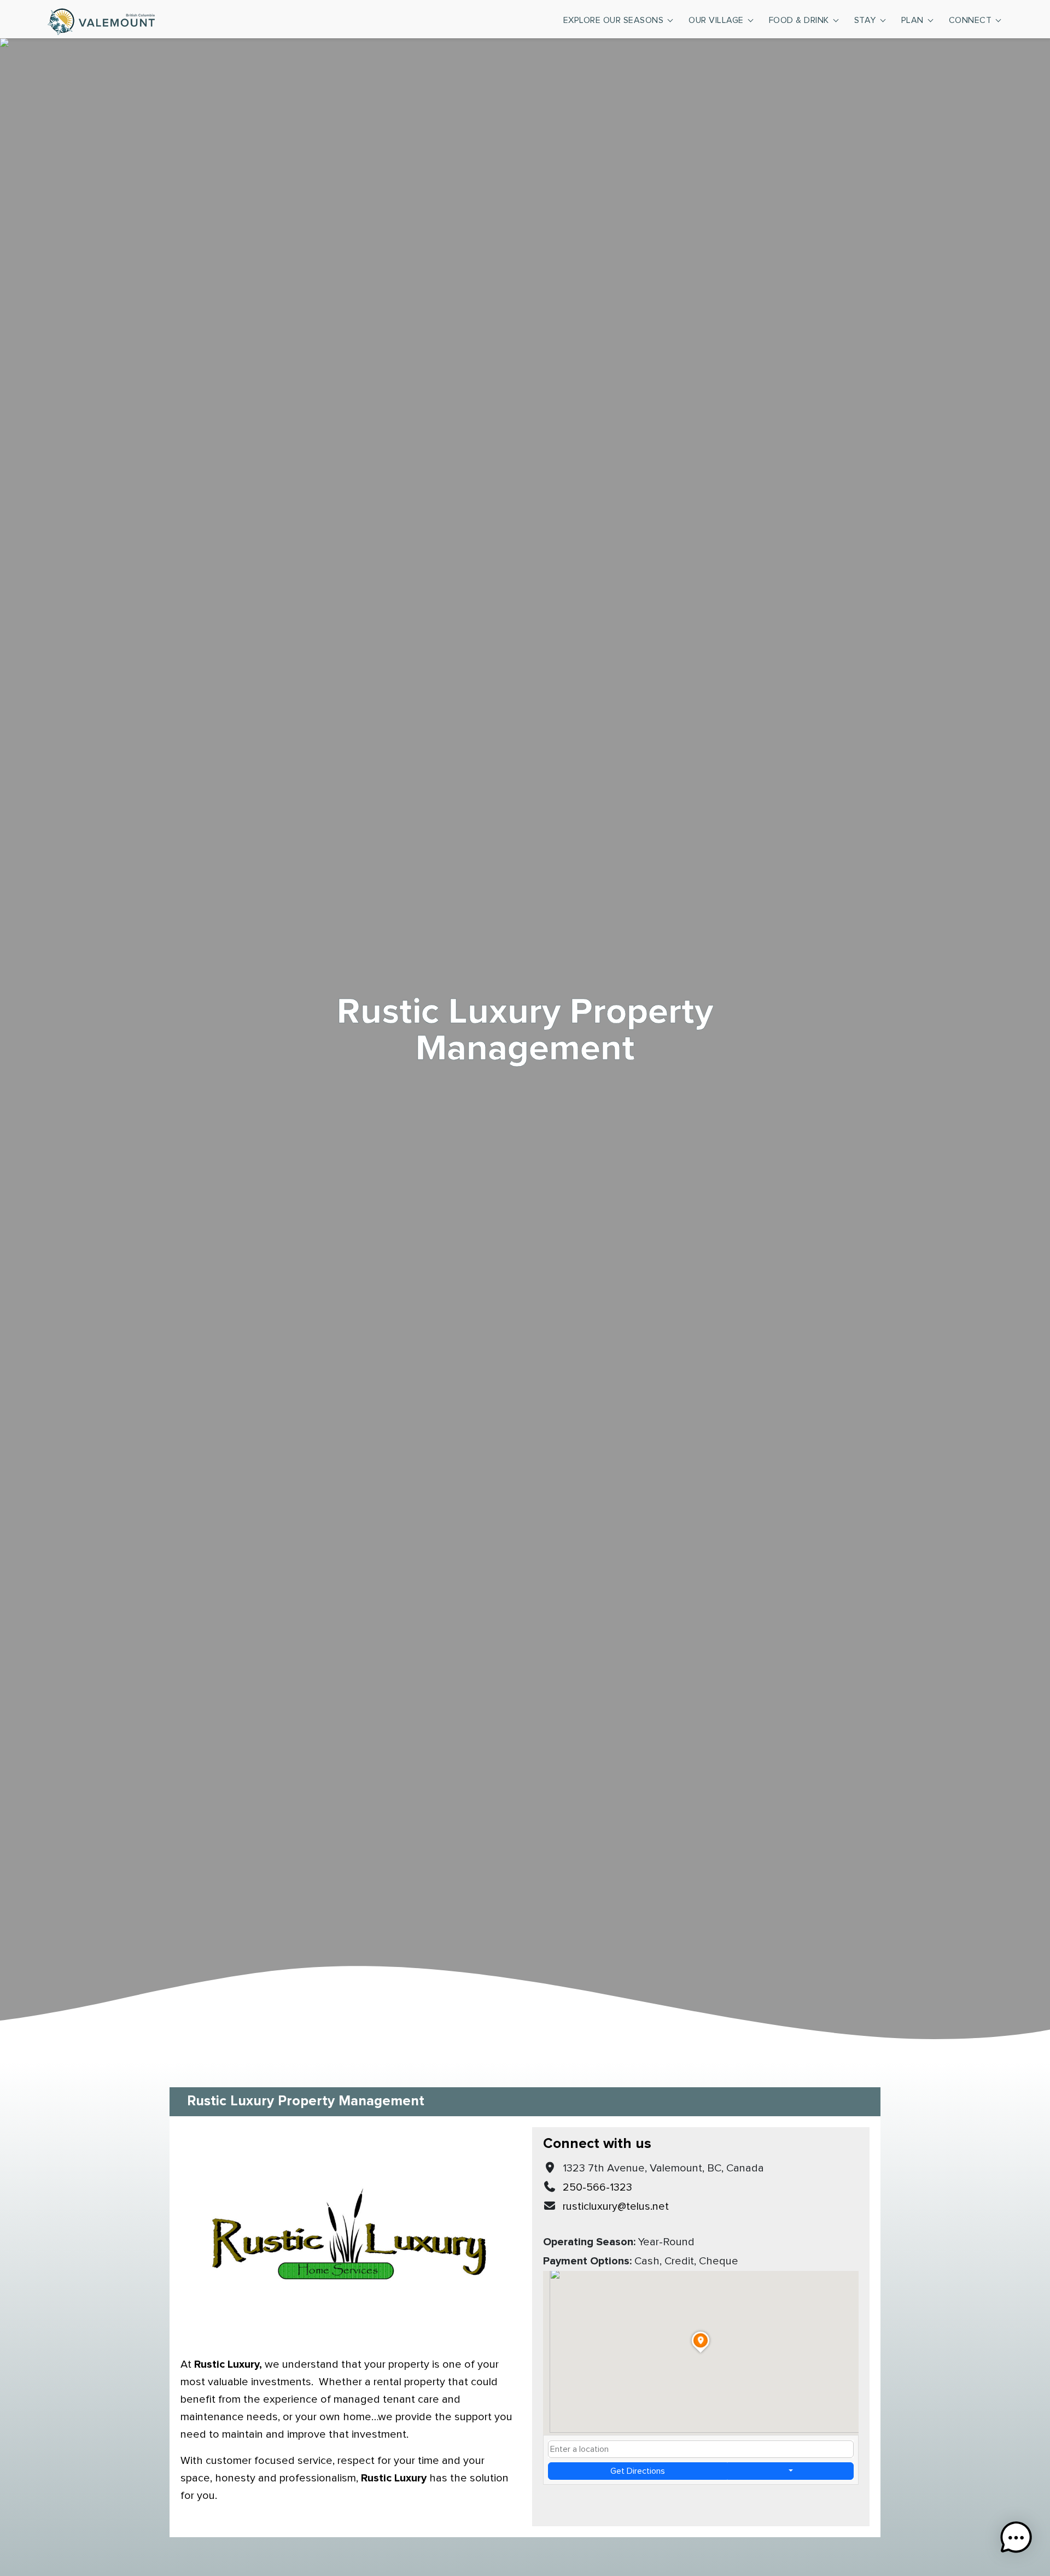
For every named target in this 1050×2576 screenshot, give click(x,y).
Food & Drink (799, 20)
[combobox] (701, 2449)
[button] (1016, 2540)
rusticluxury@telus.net (616, 2206)
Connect (970, 20)
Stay (865, 20)
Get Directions (638, 2471)
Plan (912, 20)
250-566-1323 (597, 2187)
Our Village (716, 20)
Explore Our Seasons (614, 20)
